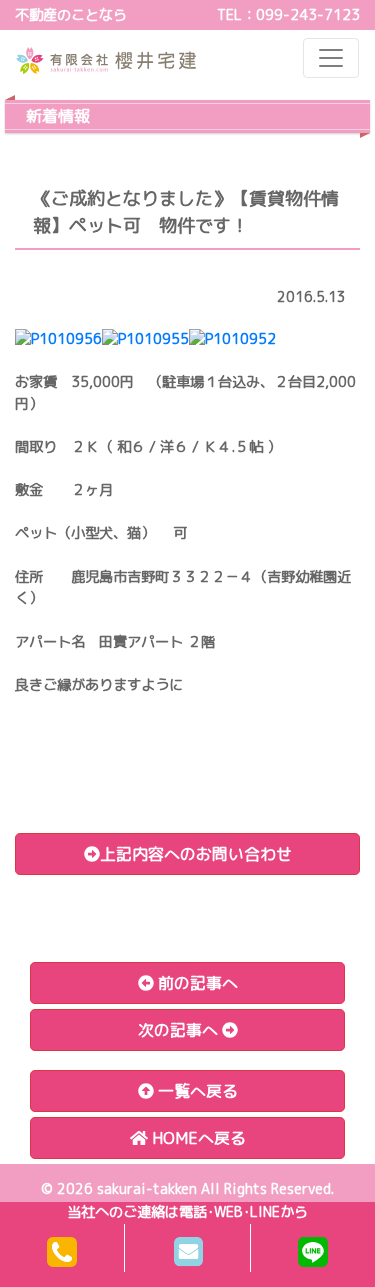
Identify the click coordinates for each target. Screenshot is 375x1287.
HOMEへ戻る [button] (197, 1138)
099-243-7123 (308, 15)
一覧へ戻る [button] (196, 1091)
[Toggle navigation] (331, 58)
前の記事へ (196, 983)
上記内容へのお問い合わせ (196, 854)
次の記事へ (180, 1030)
